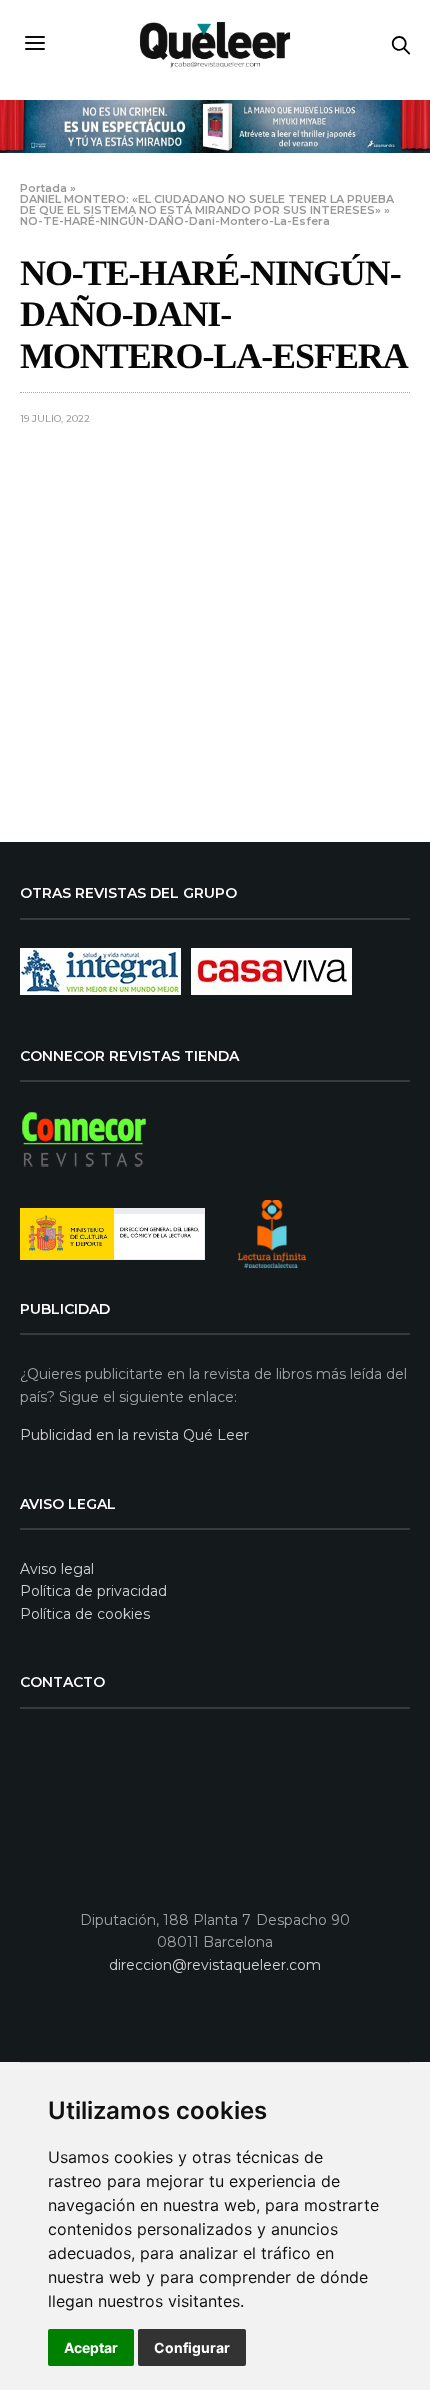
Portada (43, 188)
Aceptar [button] (91, 2347)
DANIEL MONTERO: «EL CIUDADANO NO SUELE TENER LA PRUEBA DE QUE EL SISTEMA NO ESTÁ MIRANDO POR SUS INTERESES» (207, 204)
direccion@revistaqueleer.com (215, 1965)
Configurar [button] (192, 2347)
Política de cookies (85, 1614)
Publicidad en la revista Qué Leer (134, 1435)
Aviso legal (57, 1569)
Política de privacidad (93, 1591)
